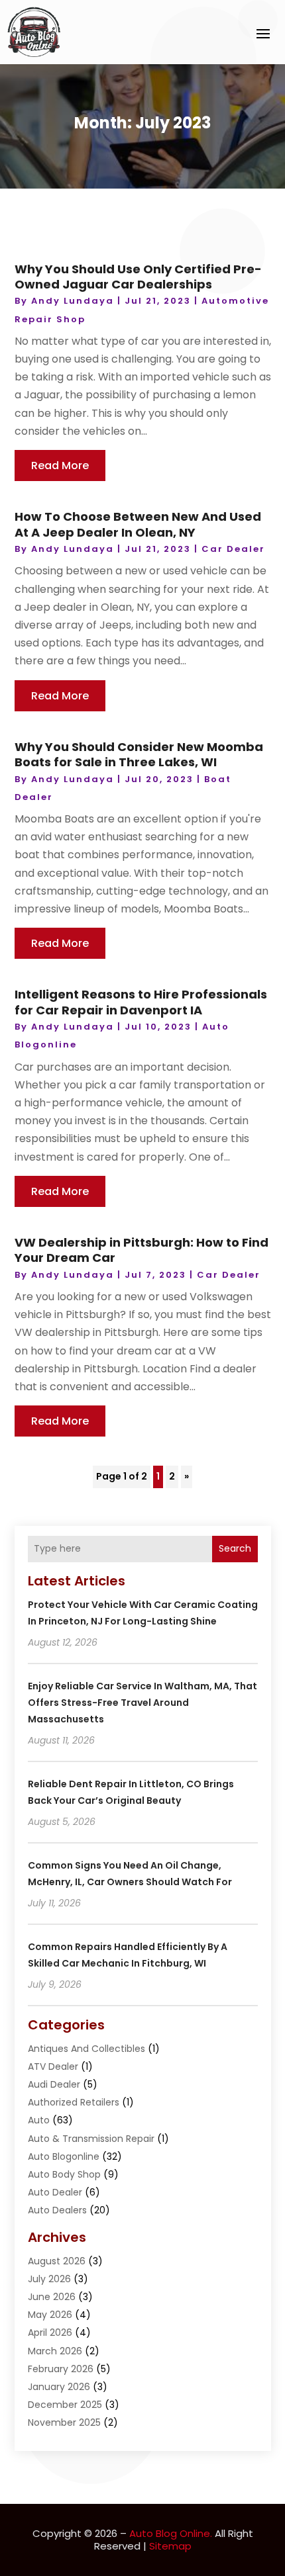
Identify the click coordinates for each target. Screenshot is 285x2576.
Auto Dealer (55, 2192)
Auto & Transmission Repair (91, 2139)
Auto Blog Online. (171, 2533)
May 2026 (50, 2315)
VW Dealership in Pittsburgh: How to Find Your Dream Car (142, 1250)
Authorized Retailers (74, 2102)
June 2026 (52, 2297)
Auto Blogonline (64, 2156)
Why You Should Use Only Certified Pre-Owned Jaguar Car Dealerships (138, 277)
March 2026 (55, 2351)
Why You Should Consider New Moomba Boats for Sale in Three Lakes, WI (139, 754)
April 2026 (50, 2332)
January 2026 (59, 2387)
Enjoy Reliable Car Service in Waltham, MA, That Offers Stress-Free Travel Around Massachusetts (142, 1703)
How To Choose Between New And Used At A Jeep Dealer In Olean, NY (138, 524)
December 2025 (65, 2405)
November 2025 (64, 2422)
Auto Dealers (57, 2210)
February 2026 (61, 2369)
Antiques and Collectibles (86, 2049)
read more (60, 466)
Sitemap (170, 2546)
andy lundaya (73, 301)
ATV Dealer (53, 2066)
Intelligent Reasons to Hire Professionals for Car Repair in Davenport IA (141, 1002)
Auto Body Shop (64, 2174)
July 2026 (49, 2279)
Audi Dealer (54, 2084)
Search (235, 1548)
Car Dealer (233, 549)
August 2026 (57, 2261)
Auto (39, 2120)
